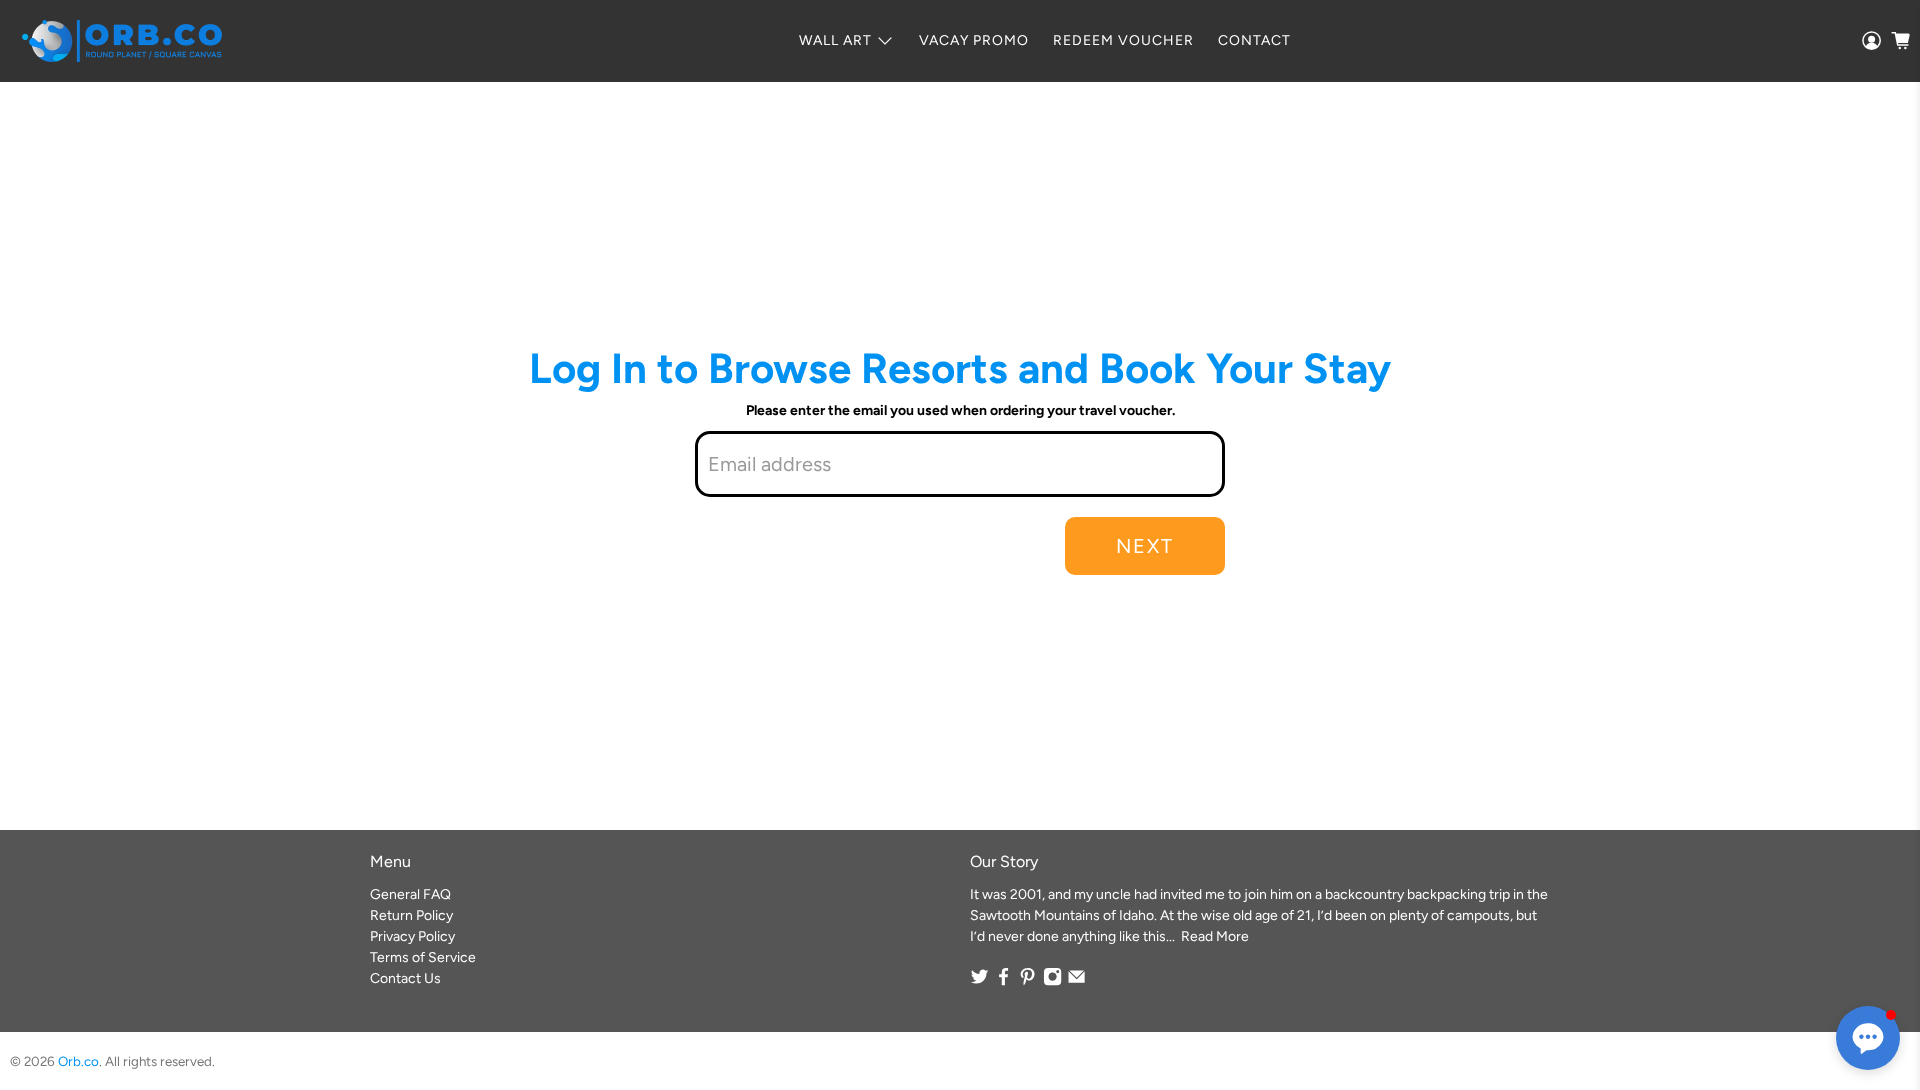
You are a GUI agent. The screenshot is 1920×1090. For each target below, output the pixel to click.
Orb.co (78, 1061)
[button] (1868, 1038)
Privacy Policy (412, 936)
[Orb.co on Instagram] (1052, 981)
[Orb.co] (122, 41)
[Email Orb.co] (1076, 981)
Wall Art (835, 40)
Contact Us (405, 978)
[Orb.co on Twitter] (979, 981)
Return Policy (411, 915)
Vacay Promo (974, 40)
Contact (1254, 40)
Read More (1215, 936)
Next (1145, 546)
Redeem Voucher (1123, 40)
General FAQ (410, 894)
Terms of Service (423, 957)
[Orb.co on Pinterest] (1027, 981)
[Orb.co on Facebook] (1003, 981)
